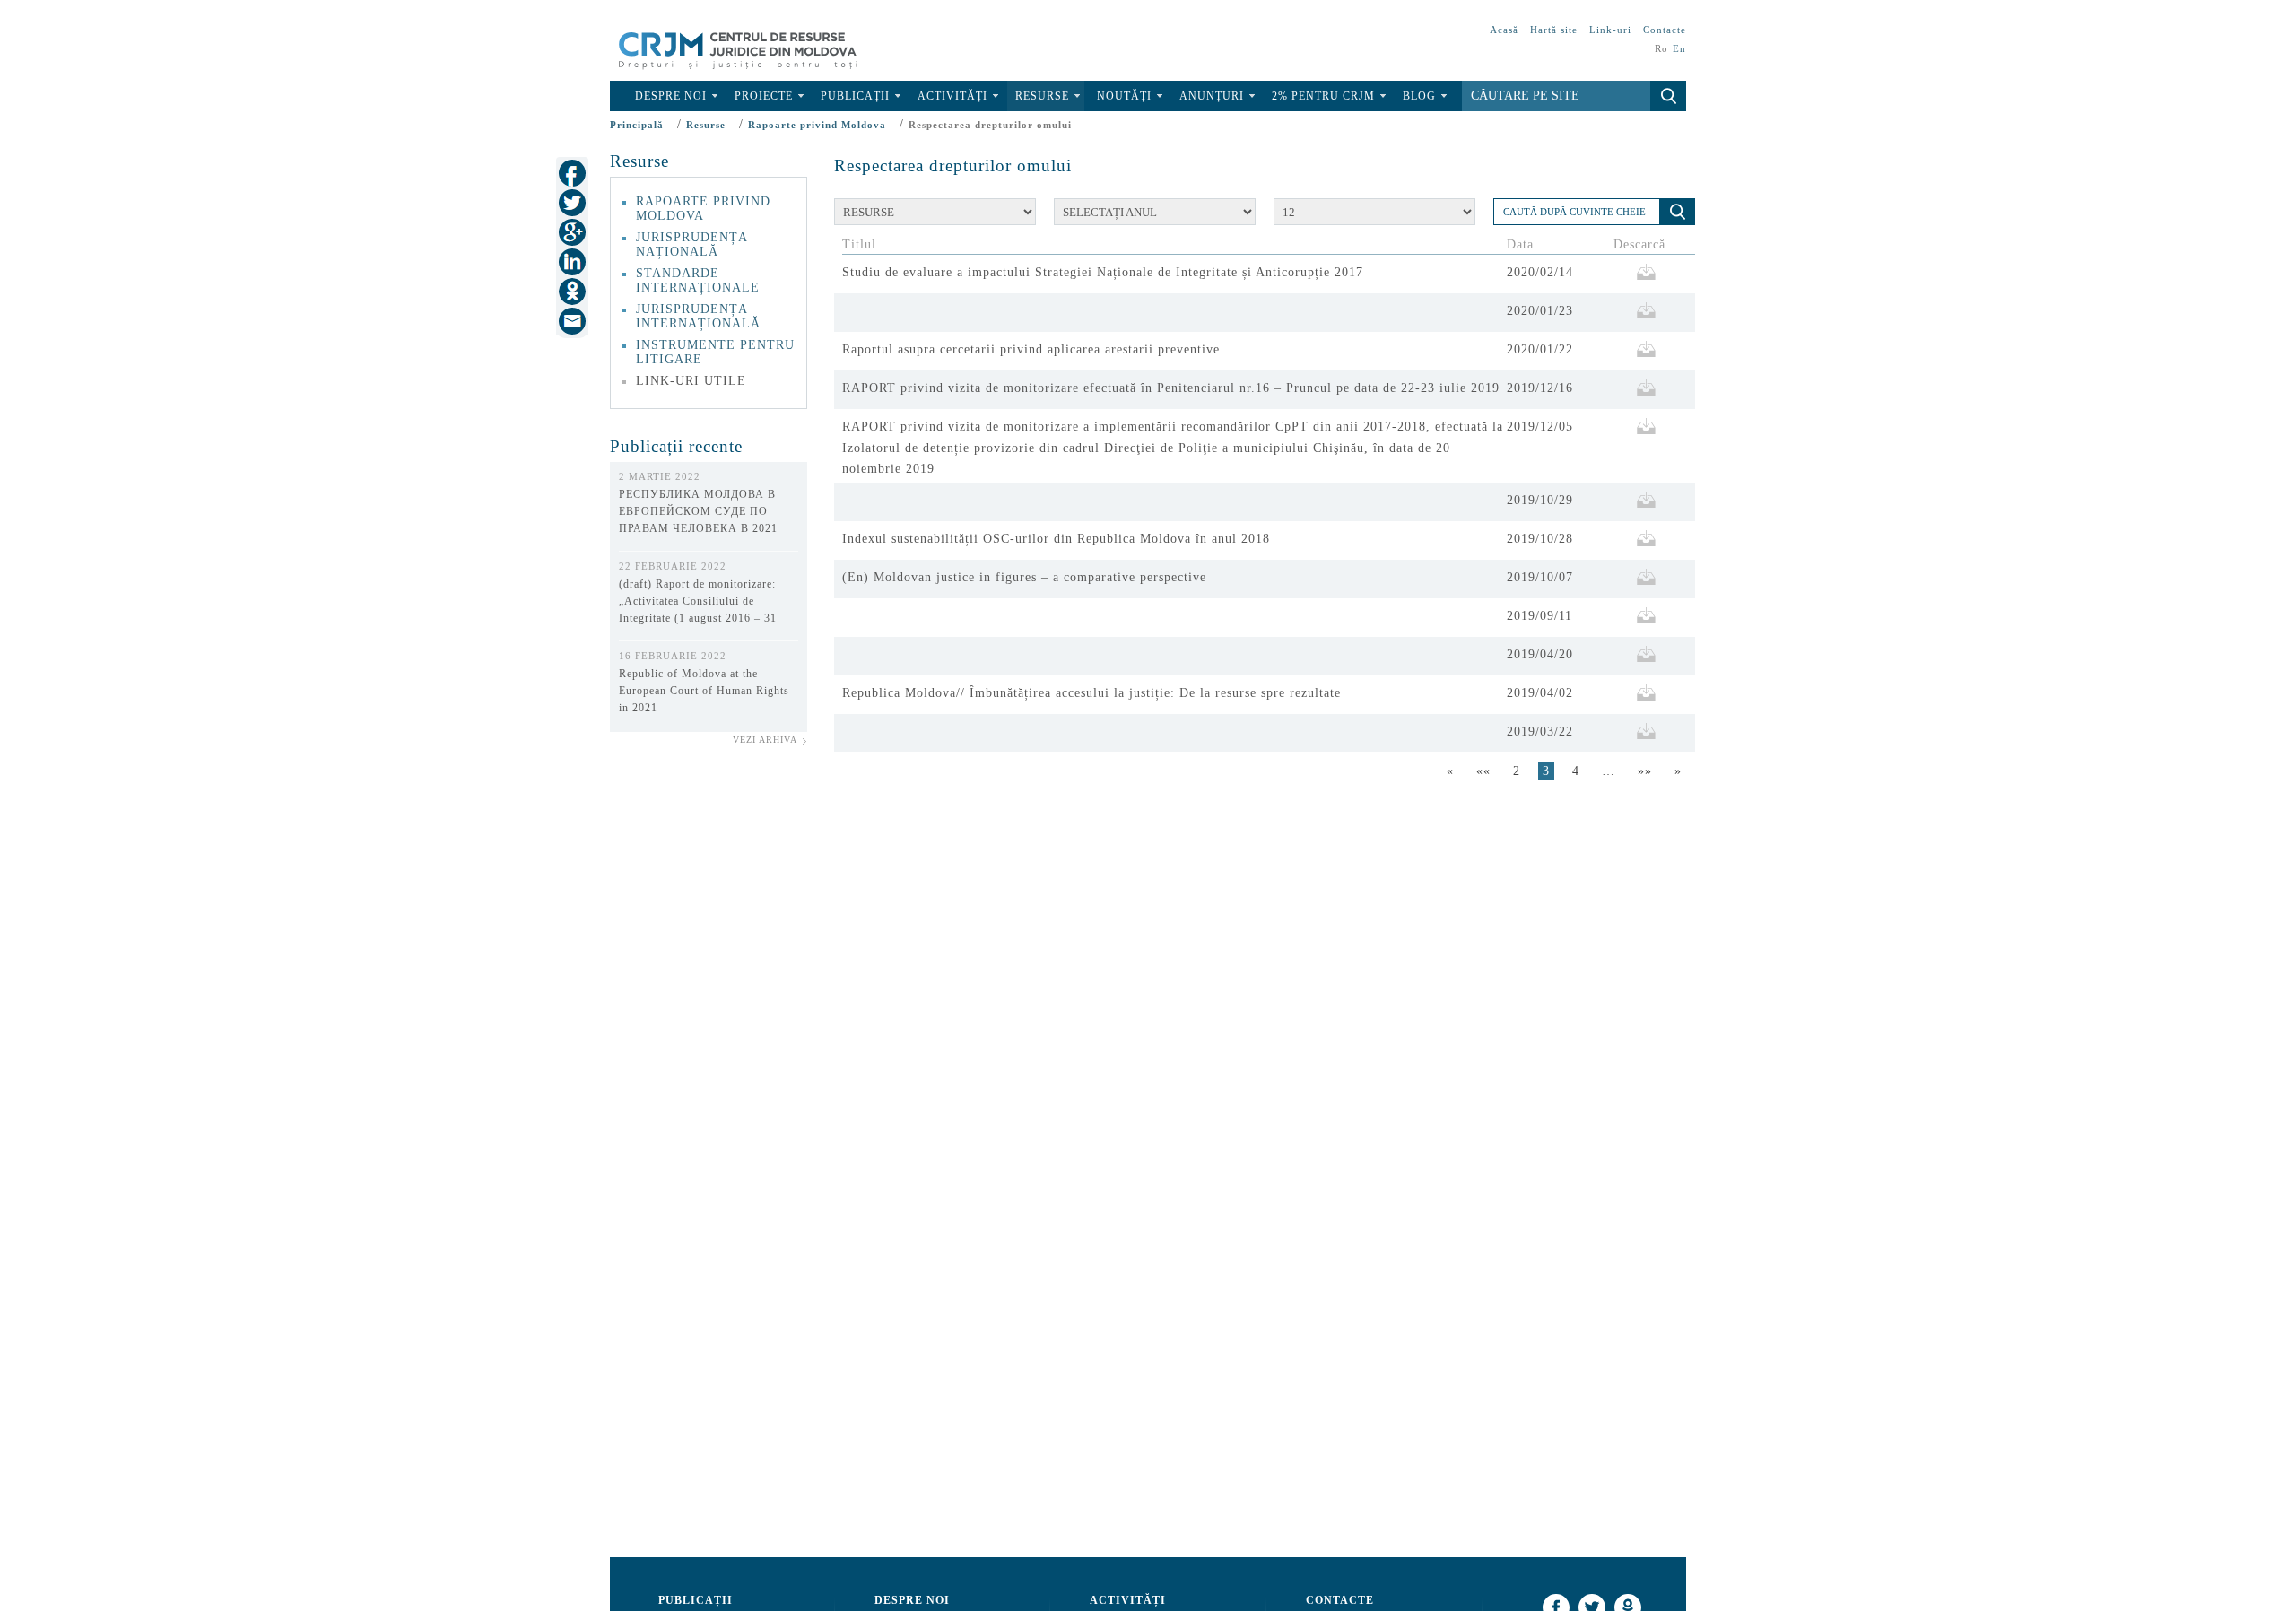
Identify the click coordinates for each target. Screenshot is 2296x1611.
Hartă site (1554, 30)
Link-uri (1610, 30)
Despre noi (671, 96)
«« (1483, 771)
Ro (1661, 48)
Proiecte (764, 96)
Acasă (1504, 30)
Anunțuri (1212, 96)
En (1679, 48)
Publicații (855, 96)
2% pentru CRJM (1323, 96)
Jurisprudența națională (691, 244)
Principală (637, 125)
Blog (1419, 96)
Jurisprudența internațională (698, 316)
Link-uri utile (691, 381)
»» (1645, 771)
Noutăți (1124, 96)
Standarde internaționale (698, 280)
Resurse (1042, 96)
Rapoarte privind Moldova (817, 125)
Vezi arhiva (765, 740)
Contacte (1665, 30)
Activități (952, 96)
